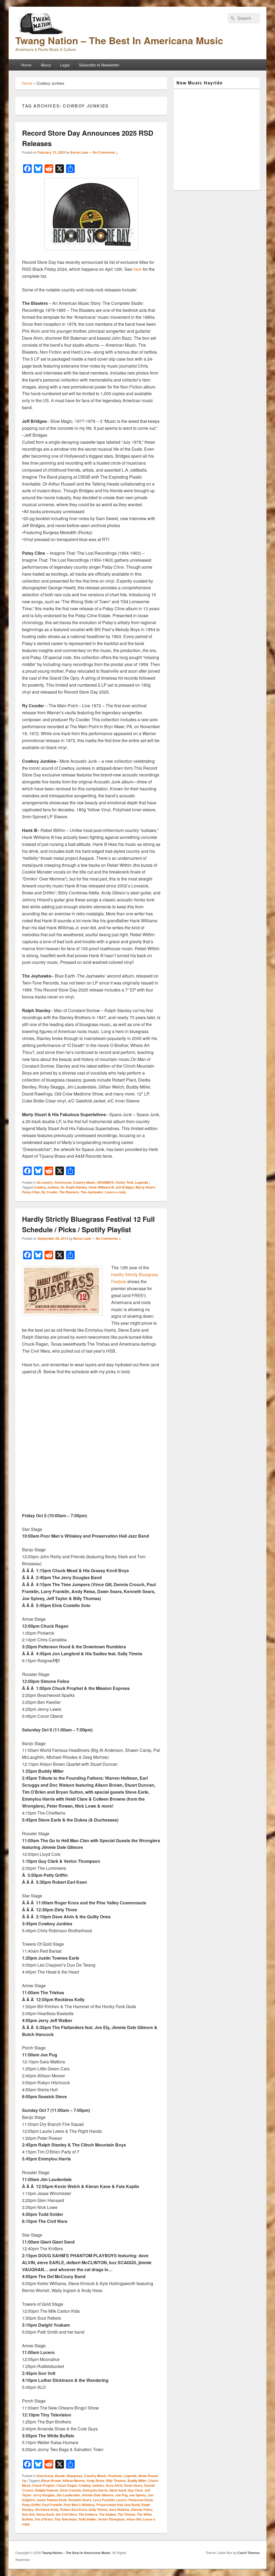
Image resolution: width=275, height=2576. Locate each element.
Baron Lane (79, 152)
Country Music (84, 1182)
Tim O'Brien (44, 2519)
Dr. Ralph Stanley (74, 1187)
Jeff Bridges (125, 1187)
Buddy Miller (137, 2481)
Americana (63, 1182)
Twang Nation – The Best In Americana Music (119, 40)
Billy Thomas (116, 2481)
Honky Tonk (124, 1182)
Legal (65, 65)
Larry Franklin (104, 2500)
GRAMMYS (105, 1182)
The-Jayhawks (92, 1192)
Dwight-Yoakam (47, 2490)
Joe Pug (121, 2495)
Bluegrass (75, 2476)
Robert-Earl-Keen (74, 2510)
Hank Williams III (101, 1187)
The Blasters (69, 1192)
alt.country (45, 1182)
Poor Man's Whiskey (79, 2505)
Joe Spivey (138, 2495)
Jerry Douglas (44, 2495)
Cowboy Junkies (46, 1187)
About (46, 65)
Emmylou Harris (95, 2490)
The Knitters (88, 2514)
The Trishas (126, 2514)
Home (26, 65)
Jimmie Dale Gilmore (98, 2495)
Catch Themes (249, 2553)
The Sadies (108, 2514)
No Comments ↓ (106, 152)
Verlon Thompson (111, 2519)
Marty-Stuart (145, 1187)
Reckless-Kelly (47, 2510)
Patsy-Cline (31, 1192)
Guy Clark (135, 2490)
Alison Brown (51, 2481)
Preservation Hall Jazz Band (118, 2505)
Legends (142, 1182)
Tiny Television (66, 2519)
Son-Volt (28, 2514)
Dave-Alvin (114, 2485)
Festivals (115, 2476)
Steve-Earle (45, 2514)
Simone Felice (142, 2510)
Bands (60, 2476)
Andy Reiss (96, 2481)
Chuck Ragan (67, 2485)
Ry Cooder (50, 1192)
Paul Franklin (52, 2505)
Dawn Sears (133, 2485)
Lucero (121, 2500)
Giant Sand (118, 2490)
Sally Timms (98, 2510)
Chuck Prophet (43, 2485)
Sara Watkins (119, 2510)
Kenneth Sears (80, 2500)
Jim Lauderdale (68, 2495)
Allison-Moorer (74, 2481)
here (137, 269)
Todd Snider (87, 2519)
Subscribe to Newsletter (99, 65)
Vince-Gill (133, 2519)
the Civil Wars (66, 2514)
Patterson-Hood (140, 2500)
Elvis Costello (71, 2490)
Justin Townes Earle (52, 2500)
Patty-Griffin (31, 2505)
